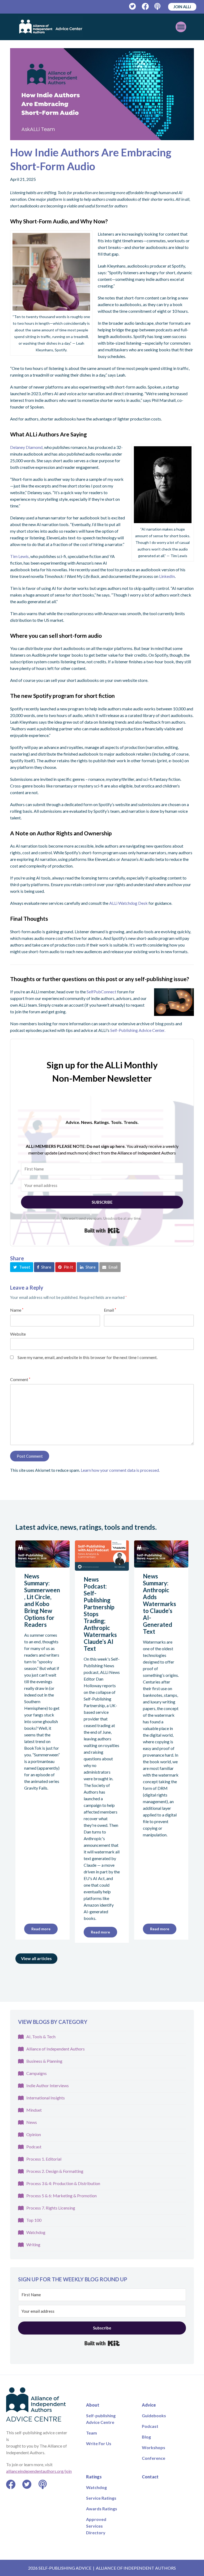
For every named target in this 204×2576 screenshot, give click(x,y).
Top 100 (34, 2220)
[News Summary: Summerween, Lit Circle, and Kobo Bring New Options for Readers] (42, 1564)
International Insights (46, 2098)
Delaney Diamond (26, 447)
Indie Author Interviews (48, 2085)
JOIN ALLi (182, 7)
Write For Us (99, 2443)
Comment (20, 1379)
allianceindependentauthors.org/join (39, 2471)
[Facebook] (145, 7)
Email (110, 1310)
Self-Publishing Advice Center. (138, 1030)
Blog (146, 2437)
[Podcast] (158, 7)
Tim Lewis (19, 556)
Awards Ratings (102, 2509)
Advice (149, 2405)
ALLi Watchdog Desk (128, 903)
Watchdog (36, 2232)
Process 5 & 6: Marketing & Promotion (61, 2196)
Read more (41, 1929)
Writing (33, 2244)
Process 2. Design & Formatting (55, 2171)
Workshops (154, 2447)
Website (18, 1334)
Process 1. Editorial (44, 2159)
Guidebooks (154, 2415)
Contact (150, 2477)
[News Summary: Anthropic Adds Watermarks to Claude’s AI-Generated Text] (161, 1564)
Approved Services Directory (96, 2526)
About (93, 2405)
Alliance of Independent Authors (56, 2049)
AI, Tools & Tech (41, 2037)
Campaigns (37, 2073)
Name (17, 1310)
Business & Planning (44, 2061)
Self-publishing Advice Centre (101, 2419)
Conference (154, 2458)
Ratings (94, 2477)
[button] (22, 1267)
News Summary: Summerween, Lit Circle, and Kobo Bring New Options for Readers (42, 1600)
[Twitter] (133, 7)
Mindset (34, 2110)
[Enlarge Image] (102, 94)
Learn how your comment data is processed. (120, 1470)
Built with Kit (102, 1231)
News (32, 2122)
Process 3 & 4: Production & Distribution (63, 2183)
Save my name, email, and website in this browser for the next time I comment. (88, 1357)
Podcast (34, 2147)
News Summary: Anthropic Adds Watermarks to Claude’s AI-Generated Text (160, 1604)
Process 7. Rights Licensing (51, 2208)
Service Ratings (101, 2498)
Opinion (34, 2134)
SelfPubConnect (101, 992)
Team (92, 2433)
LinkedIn (167, 576)
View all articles (36, 1958)
